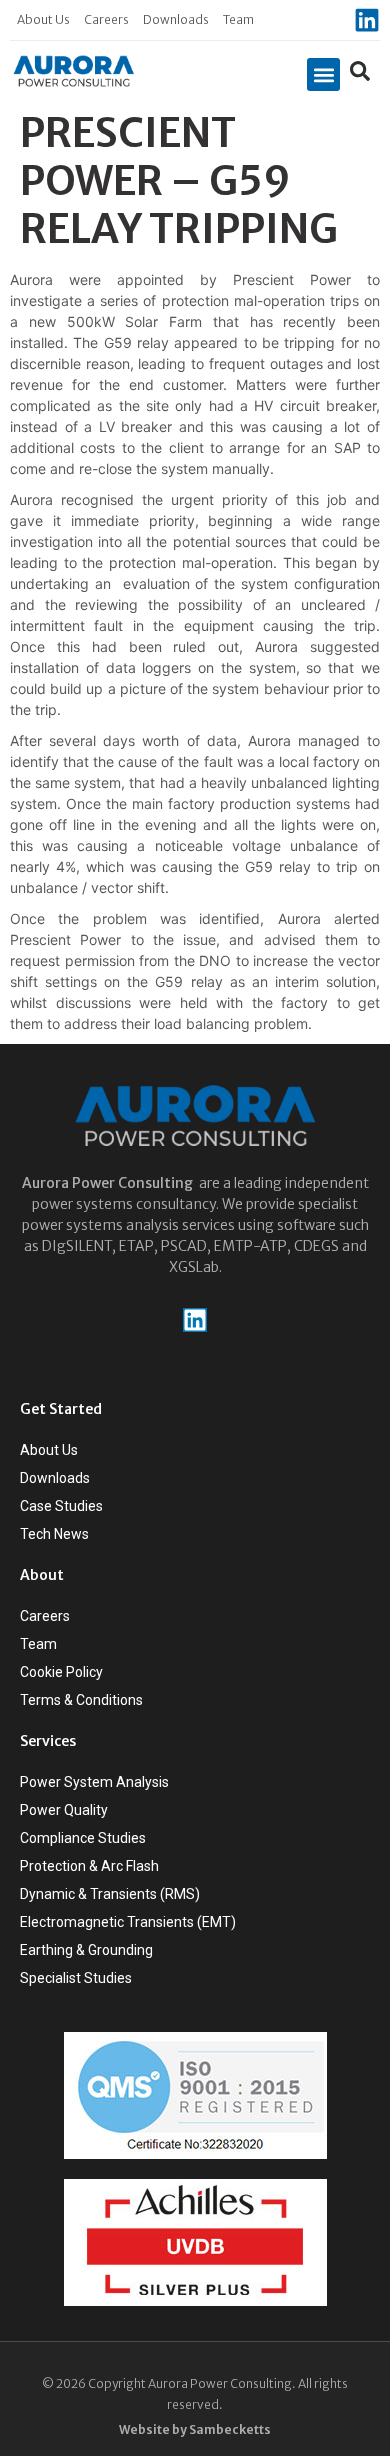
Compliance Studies (83, 1838)
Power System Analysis (94, 1782)
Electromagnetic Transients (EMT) (128, 1922)
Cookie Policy (61, 1672)
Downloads (176, 19)
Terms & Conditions (81, 1700)
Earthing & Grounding (86, 1950)
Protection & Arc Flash (89, 1866)
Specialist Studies (76, 1978)
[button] (323, 74)
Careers (106, 19)
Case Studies (61, 1506)
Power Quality (64, 1810)
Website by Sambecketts (195, 2429)
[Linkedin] (367, 20)
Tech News (54, 1534)
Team (238, 19)
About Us (43, 19)
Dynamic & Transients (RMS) (110, 1894)
